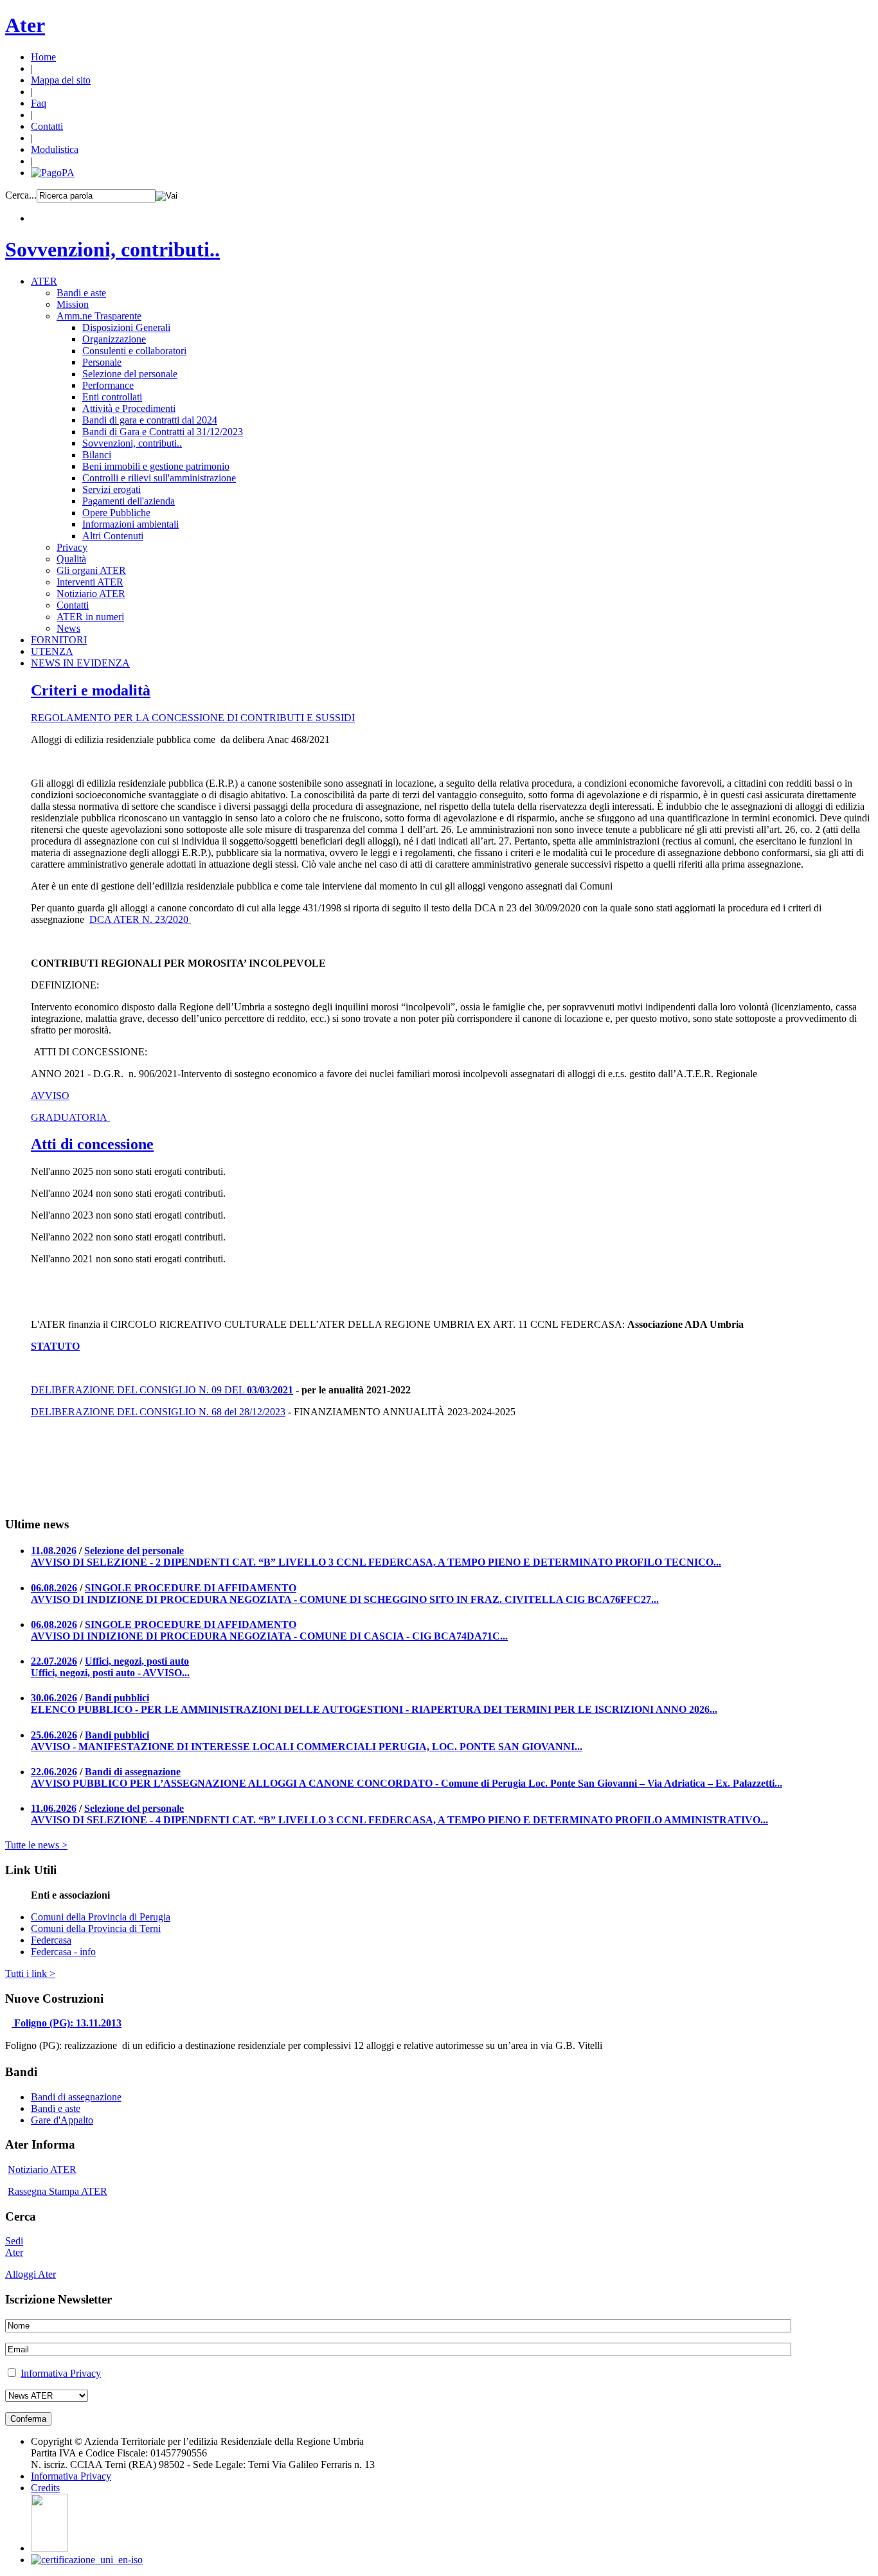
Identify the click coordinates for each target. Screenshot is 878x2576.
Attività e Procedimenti (129, 408)
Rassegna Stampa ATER (58, 2191)
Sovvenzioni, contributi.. (112, 249)
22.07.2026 (54, 1661)
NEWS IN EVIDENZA (80, 663)
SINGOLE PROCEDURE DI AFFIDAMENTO (191, 1588)
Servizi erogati (112, 489)
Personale (102, 362)
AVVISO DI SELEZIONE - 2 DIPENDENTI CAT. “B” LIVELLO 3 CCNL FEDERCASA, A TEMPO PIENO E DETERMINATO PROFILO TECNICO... (376, 1562)
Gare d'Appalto (62, 2120)
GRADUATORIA (70, 1117)
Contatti (47, 126)
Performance (108, 385)
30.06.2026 (54, 1698)
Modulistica (55, 149)
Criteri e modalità (91, 690)
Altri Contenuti (113, 536)
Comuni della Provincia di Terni (96, 1928)
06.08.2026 (54, 1588)
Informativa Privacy (61, 2373)
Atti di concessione (92, 1144)
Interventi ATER (90, 582)
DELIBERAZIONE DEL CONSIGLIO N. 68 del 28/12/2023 (158, 1412)
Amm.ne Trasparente (99, 316)
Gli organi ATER (91, 570)
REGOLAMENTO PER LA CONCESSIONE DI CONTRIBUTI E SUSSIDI (193, 718)
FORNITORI (59, 640)
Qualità (71, 559)
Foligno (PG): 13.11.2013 (68, 2023)
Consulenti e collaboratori (134, 351)
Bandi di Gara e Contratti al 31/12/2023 (163, 432)
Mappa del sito (61, 80)
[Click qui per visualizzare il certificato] (49, 2548)
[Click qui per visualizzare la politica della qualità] (87, 2560)
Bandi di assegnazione (133, 1772)
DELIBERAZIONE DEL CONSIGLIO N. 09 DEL (139, 1390)
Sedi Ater (14, 2247)
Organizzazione (114, 339)
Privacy (72, 547)
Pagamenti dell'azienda (129, 501)
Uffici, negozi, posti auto (137, 1661)
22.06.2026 (54, 1772)
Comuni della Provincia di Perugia (101, 1917)
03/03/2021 (270, 1390)
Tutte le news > (36, 1845)
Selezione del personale (130, 374)
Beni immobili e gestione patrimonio (156, 466)
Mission (73, 304)
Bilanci (97, 455)
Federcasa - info (63, 1952)
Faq (39, 103)
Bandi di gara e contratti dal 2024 (150, 420)
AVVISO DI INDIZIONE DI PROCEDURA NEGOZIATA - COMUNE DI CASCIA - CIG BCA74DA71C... (269, 1636)
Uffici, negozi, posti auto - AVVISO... (110, 1673)
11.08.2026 (54, 1551)
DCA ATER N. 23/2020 (140, 919)
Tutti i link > (30, 1973)
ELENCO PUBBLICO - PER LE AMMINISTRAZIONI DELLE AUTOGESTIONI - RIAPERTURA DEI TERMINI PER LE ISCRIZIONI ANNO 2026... (374, 1709)
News (68, 628)
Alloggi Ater (31, 2274)
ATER (44, 281)
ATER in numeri (90, 617)
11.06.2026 (54, 1808)
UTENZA (52, 651)
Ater (25, 25)
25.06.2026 (54, 1735)
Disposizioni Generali (126, 327)
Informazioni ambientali (130, 524)
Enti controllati (112, 397)
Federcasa (51, 1940)
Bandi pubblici (117, 1698)
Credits (45, 2488)
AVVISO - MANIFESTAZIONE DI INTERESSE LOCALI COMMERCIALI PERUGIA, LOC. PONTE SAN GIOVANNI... (307, 1747)
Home (43, 57)
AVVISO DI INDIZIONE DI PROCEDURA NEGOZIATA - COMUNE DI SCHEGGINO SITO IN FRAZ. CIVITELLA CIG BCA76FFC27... (345, 1599)
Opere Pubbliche (116, 513)
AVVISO (50, 1096)
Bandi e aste (81, 293)
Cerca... (21, 195)
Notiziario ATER (91, 594)
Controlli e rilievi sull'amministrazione (159, 478)
